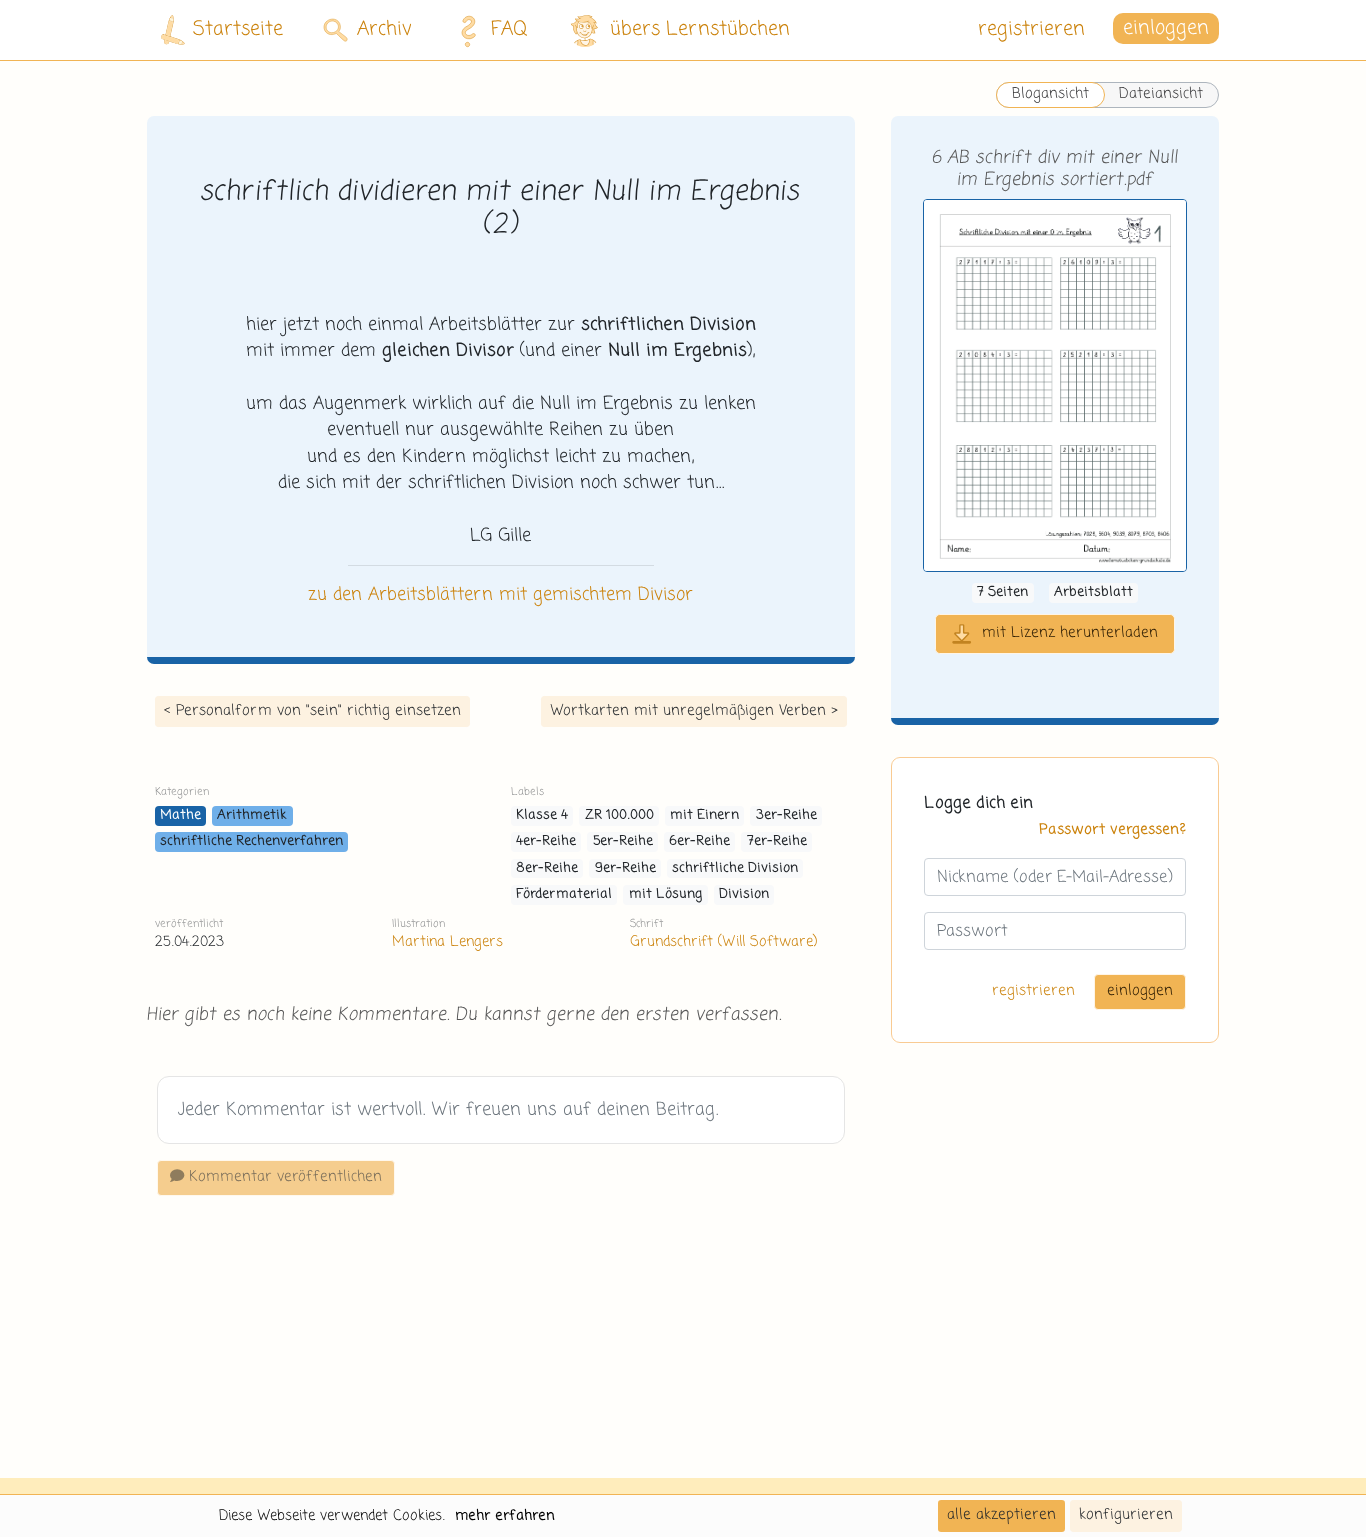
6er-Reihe (699, 841)
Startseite (238, 29)
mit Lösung (666, 894)
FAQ (509, 29)
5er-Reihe (623, 841)
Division (744, 894)
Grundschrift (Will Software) (723, 942)
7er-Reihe (777, 841)
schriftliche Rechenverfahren (251, 841)
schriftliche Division (735, 868)
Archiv (384, 29)
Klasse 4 (542, 815)
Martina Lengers (447, 942)
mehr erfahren (505, 1516)
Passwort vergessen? (1112, 830)
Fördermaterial (564, 894)
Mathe (180, 815)
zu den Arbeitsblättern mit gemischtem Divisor (500, 595)
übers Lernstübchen (700, 29)
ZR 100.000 (619, 815)
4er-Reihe (546, 841)
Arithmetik (252, 815)
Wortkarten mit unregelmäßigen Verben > (694, 711)
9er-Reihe (625, 868)
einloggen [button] (1166, 29)
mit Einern (704, 815)
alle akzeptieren (1001, 1515)
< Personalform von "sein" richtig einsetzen (312, 711)
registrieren (1031, 29)
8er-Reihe (547, 868)
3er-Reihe (786, 815)
